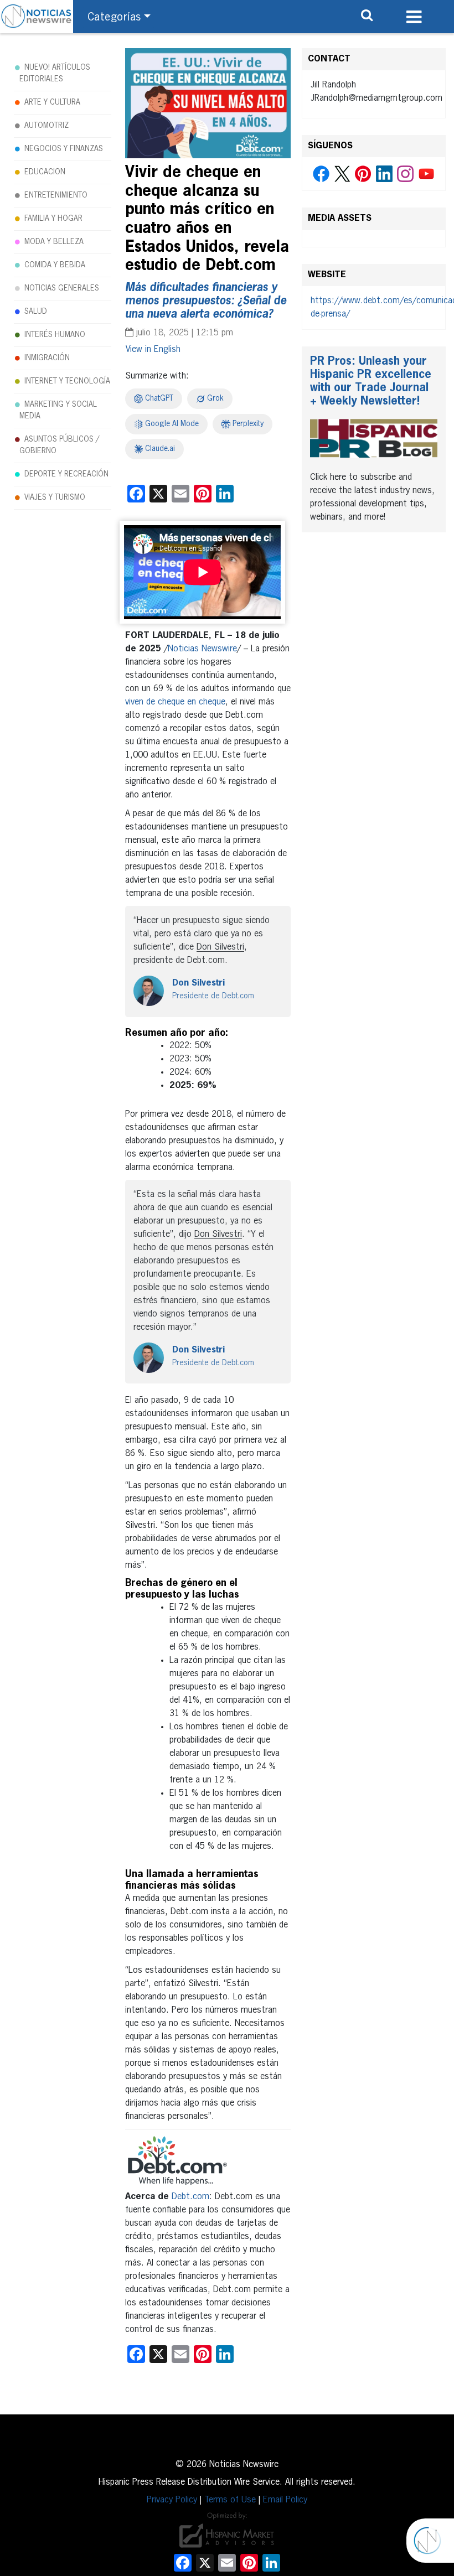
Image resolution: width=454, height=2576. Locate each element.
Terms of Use (230, 2500)
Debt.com (190, 2197)
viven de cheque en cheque (175, 702)
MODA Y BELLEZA (54, 242)
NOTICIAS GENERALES (62, 288)
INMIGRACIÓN (47, 358)
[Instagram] (405, 174)
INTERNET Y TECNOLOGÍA (67, 381)
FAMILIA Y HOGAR (53, 219)
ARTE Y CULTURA (52, 102)
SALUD (36, 312)
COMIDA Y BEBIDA (55, 265)
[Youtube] (426, 174)
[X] (342, 174)
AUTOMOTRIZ (47, 126)
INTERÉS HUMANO (55, 335)
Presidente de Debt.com (213, 996)
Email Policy (285, 2500)
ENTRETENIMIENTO (56, 195)
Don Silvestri (198, 983)
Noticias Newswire (202, 649)
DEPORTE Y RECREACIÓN (66, 474)
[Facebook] (321, 174)
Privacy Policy (172, 2500)
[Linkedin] (384, 174)
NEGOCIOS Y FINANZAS (64, 149)
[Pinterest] (363, 174)
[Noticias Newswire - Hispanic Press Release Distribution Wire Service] (37, 17)
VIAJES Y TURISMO (55, 497)
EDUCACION (45, 172)
